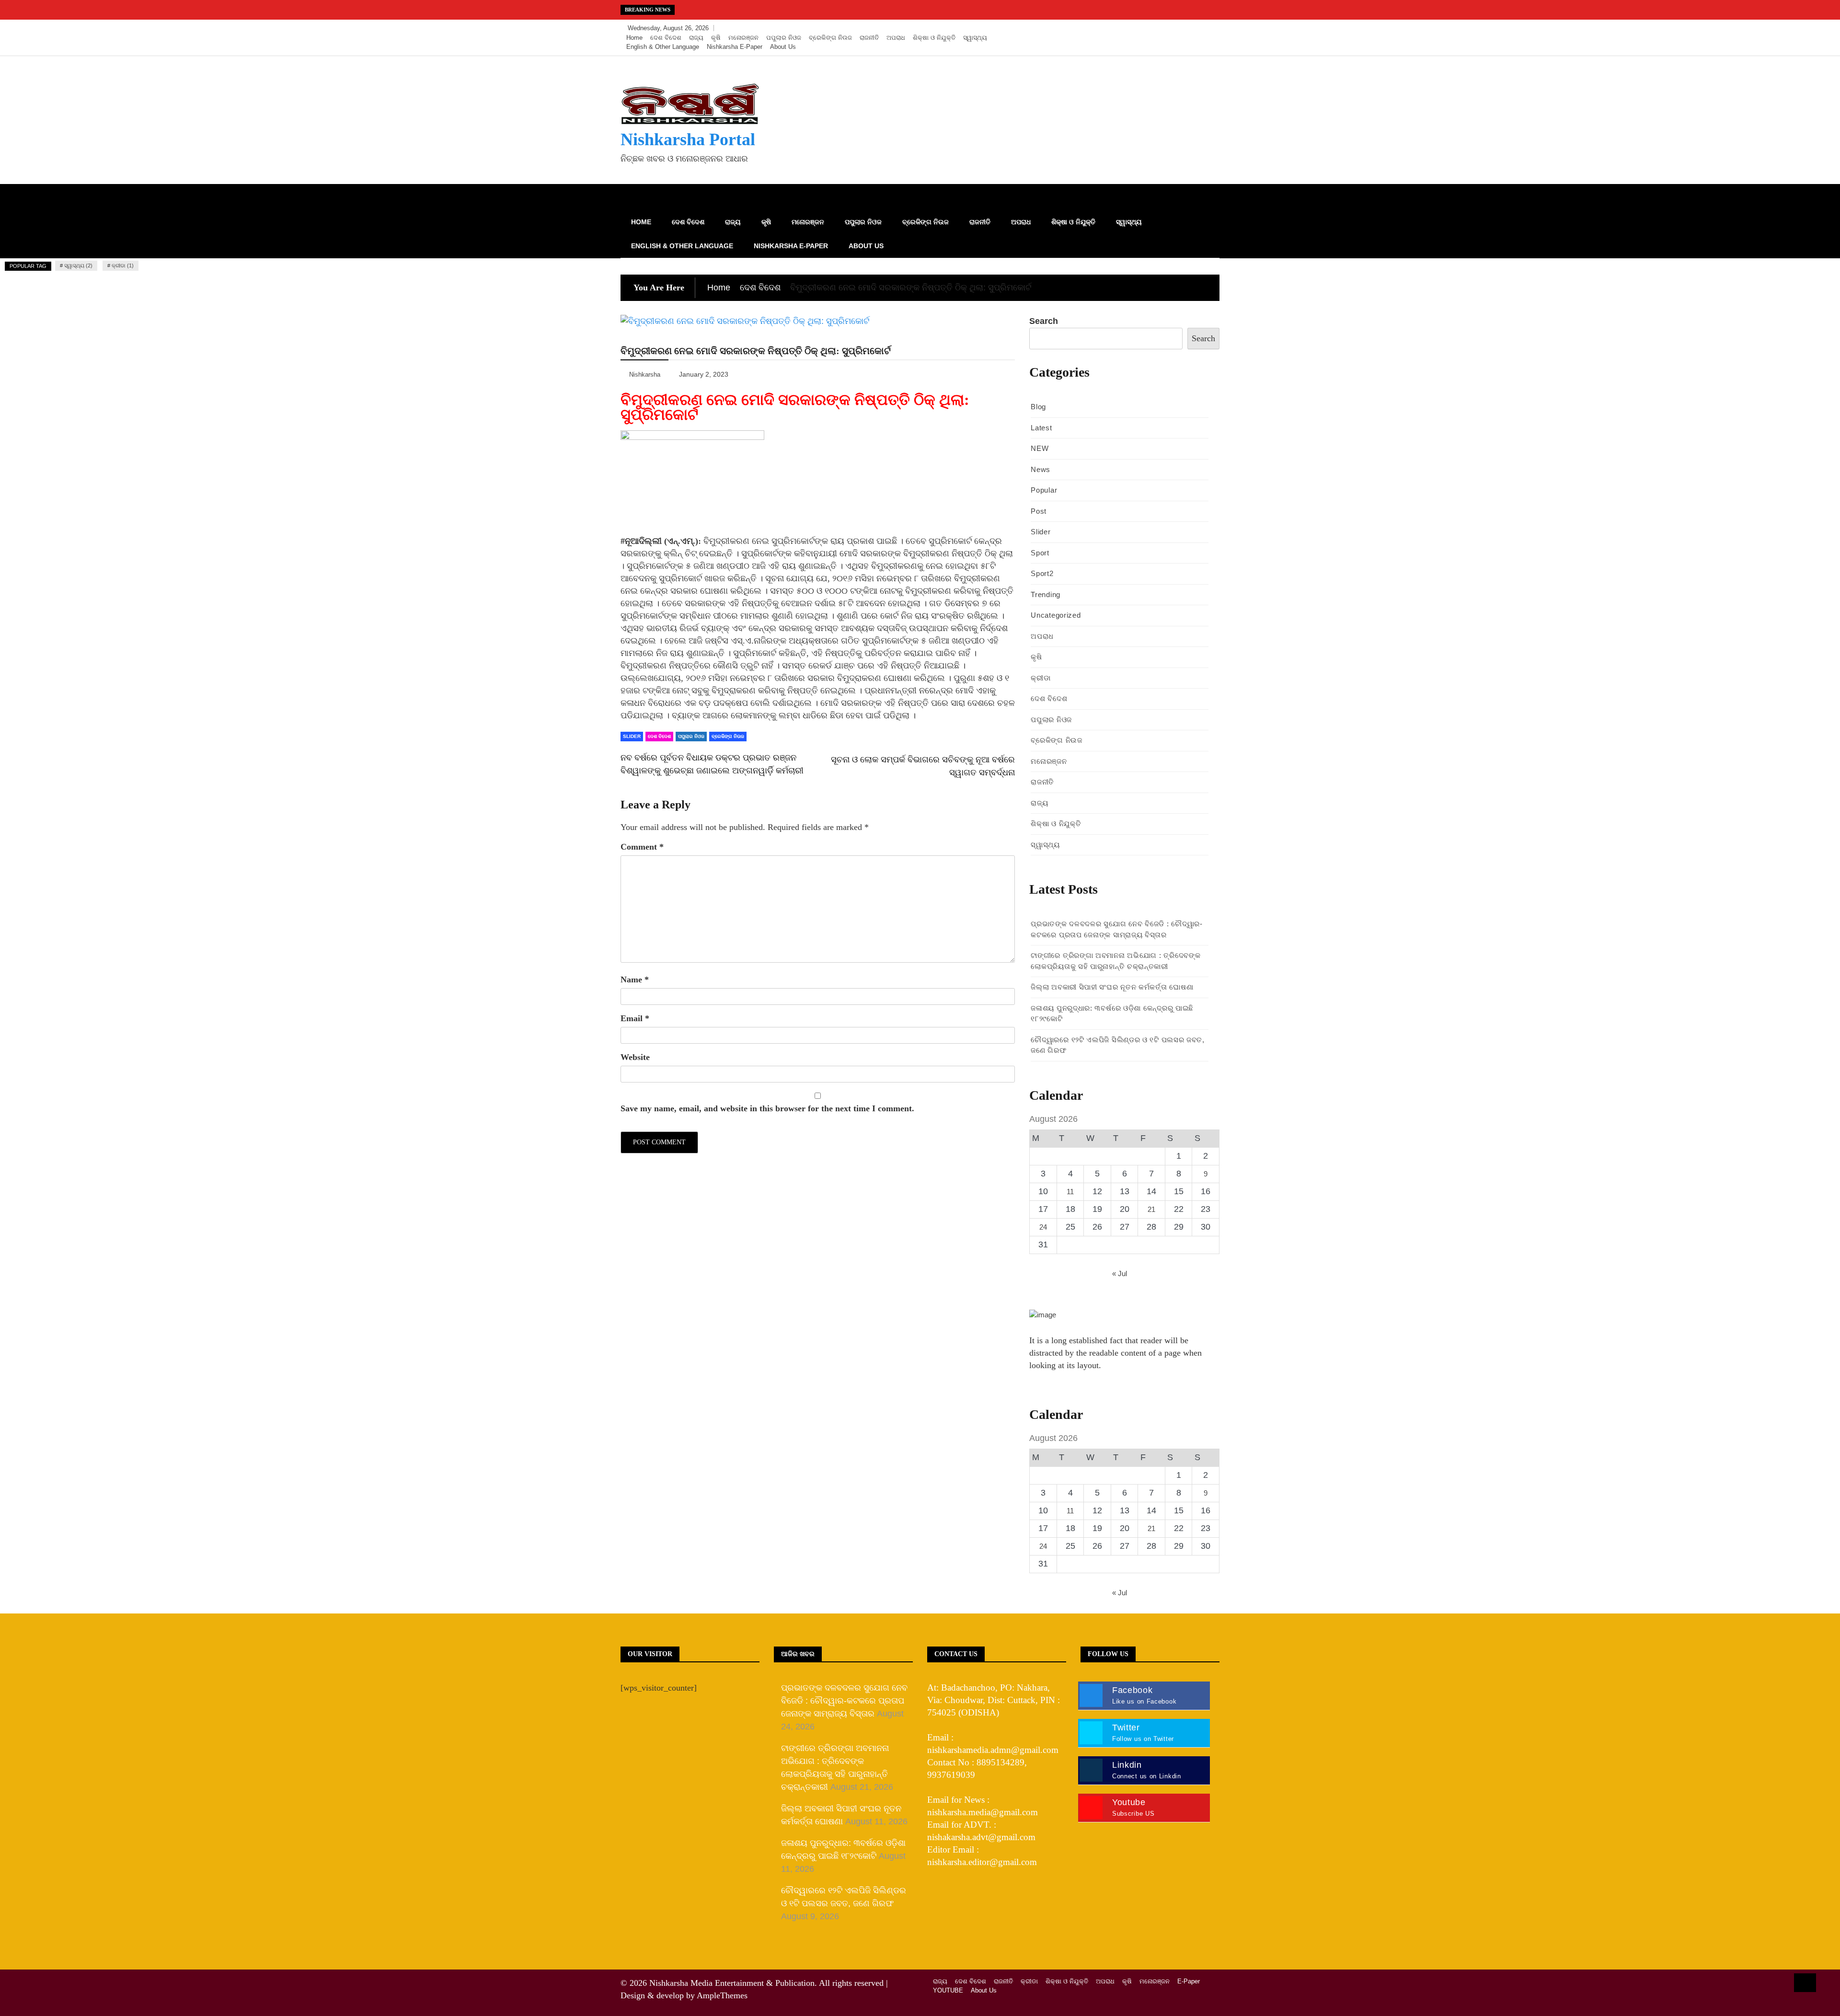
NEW (1040, 448)
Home (634, 38)
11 (1070, 1192)
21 (1151, 1209)
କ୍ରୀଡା (1041, 678)
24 (1043, 1227)
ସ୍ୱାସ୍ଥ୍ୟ (975, 38)
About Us (783, 47)
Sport (1040, 553)
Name (635, 979)
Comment (642, 847)
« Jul (1120, 1273)
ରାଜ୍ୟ (696, 38)
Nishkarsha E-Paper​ (735, 47)
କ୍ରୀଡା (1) (123, 265)
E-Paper (1189, 1981)
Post (1039, 511)
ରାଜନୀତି (869, 38)
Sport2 (1042, 573)
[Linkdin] (1210, 28)
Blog (1038, 407)
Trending (1046, 594)
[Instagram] (1196, 28)
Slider (632, 736)
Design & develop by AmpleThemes (684, 1995)
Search (1044, 321)
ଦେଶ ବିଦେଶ (666, 38)
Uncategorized (1056, 615)
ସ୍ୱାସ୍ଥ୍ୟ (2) (78, 265)
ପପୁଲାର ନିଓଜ (784, 38)
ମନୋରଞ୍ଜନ (743, 38)
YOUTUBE (948, 1990)
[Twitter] (1182, 28)
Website (635, 1057)
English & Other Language (663, 47)
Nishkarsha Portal (688, 139)
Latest (1041, 428)
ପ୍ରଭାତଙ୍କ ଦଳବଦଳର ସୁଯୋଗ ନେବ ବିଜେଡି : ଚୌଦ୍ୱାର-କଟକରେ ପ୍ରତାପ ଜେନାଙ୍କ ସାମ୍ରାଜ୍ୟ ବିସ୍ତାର (844, 1701)
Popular (1044, 490)
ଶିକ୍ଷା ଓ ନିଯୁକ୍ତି (934, 38)
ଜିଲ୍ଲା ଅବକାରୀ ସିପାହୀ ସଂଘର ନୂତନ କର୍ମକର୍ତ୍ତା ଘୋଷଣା (1112, 987)
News (1041, 469)
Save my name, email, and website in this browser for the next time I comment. (767, 1108)
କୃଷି (716, 38)
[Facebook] (1167, 28)
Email (635, 1018)
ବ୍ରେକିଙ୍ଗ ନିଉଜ (830, 38)
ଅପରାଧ (896, 38)
